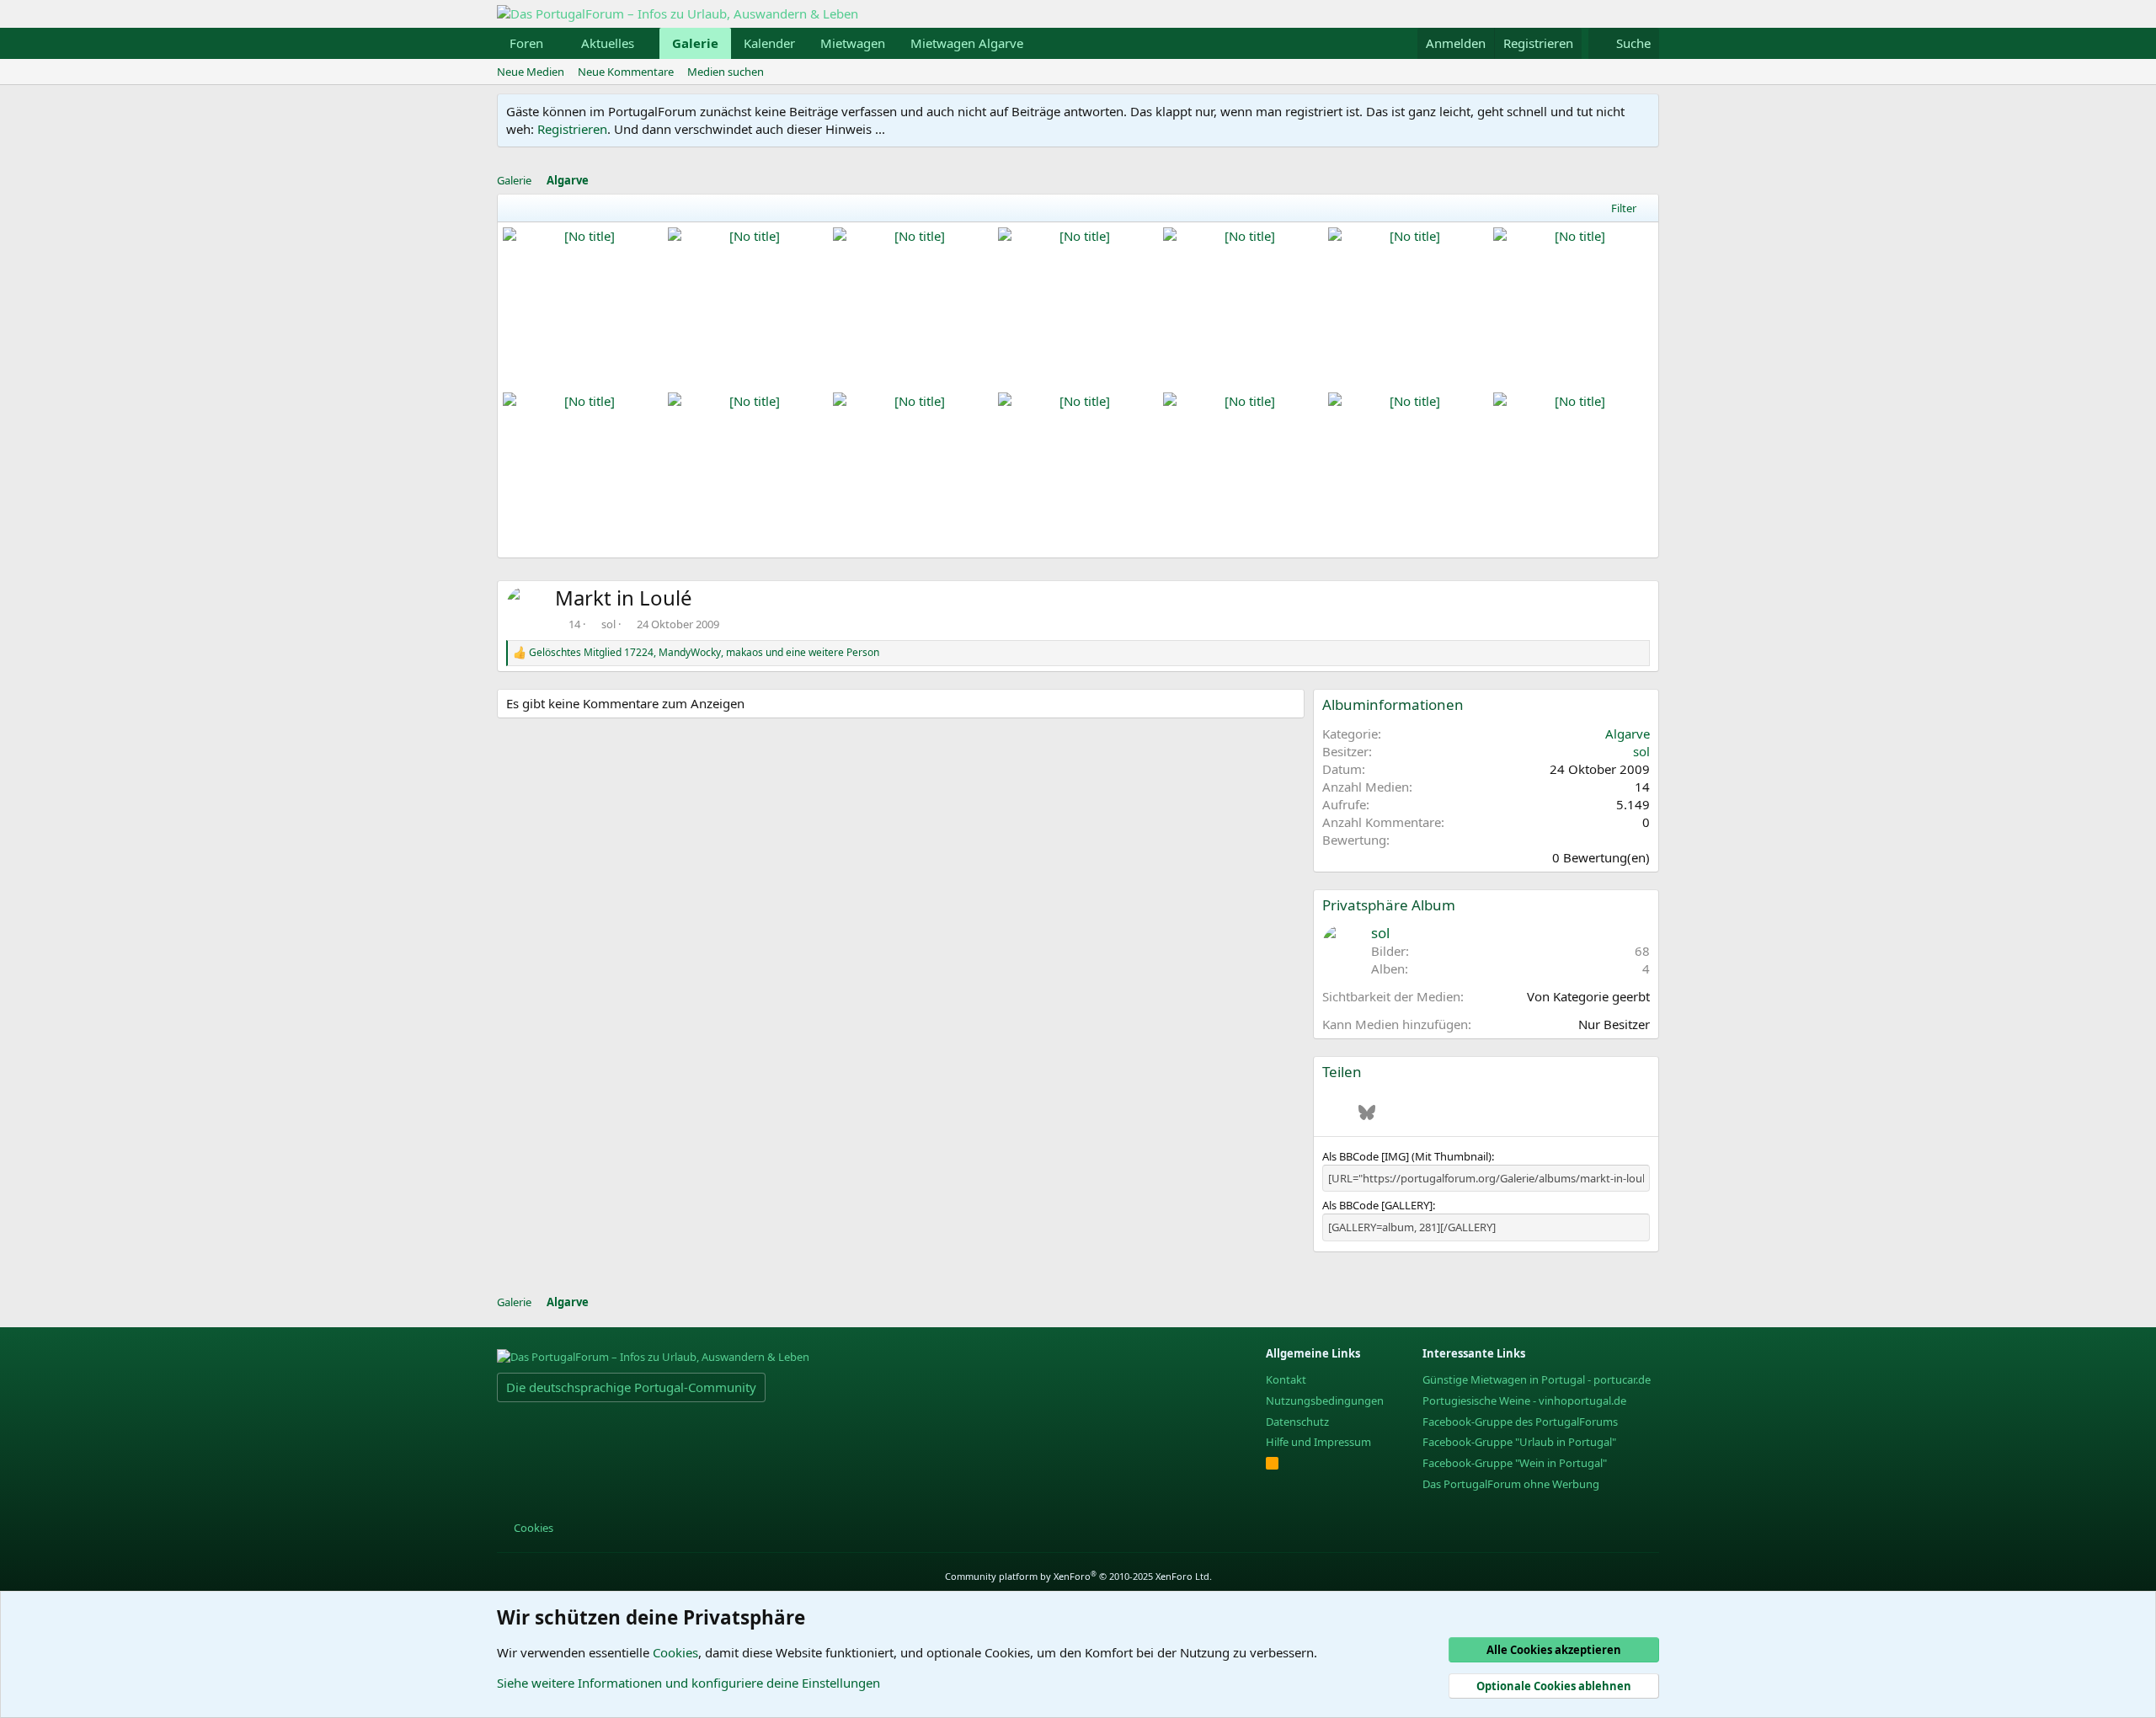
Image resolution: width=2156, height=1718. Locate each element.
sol (608, 624)
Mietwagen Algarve (967, 43)
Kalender (769, 43)
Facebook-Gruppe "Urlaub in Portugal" (1519, 1442)
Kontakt (1286, 1379)
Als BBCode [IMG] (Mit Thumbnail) (1407, 1156)
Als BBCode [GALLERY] (1377, 1205)
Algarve (1628, 734)
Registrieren (572, 129)
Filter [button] (1624, 208)
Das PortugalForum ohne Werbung (1511, 1484)
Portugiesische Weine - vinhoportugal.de (1524, 1401)
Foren (526, 43)
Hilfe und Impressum (1318, 1442)
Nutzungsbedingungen (1325, 1401)
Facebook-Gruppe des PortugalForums (1520, 1422)
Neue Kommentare (626, 72)
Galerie (695, 43)
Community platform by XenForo (1078, 1576)
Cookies (532, 1528)
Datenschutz (1297, 1422)
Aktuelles (608, 43)
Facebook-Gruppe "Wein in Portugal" (1515, 1463)
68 (1642, 951)
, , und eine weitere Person (704, 653)
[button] (557, 43)
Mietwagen (853, 43)
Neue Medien (531, 72)
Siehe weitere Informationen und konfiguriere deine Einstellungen (688, 1683)
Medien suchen (726, 72)
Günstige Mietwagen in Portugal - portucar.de (1537, 1379)
